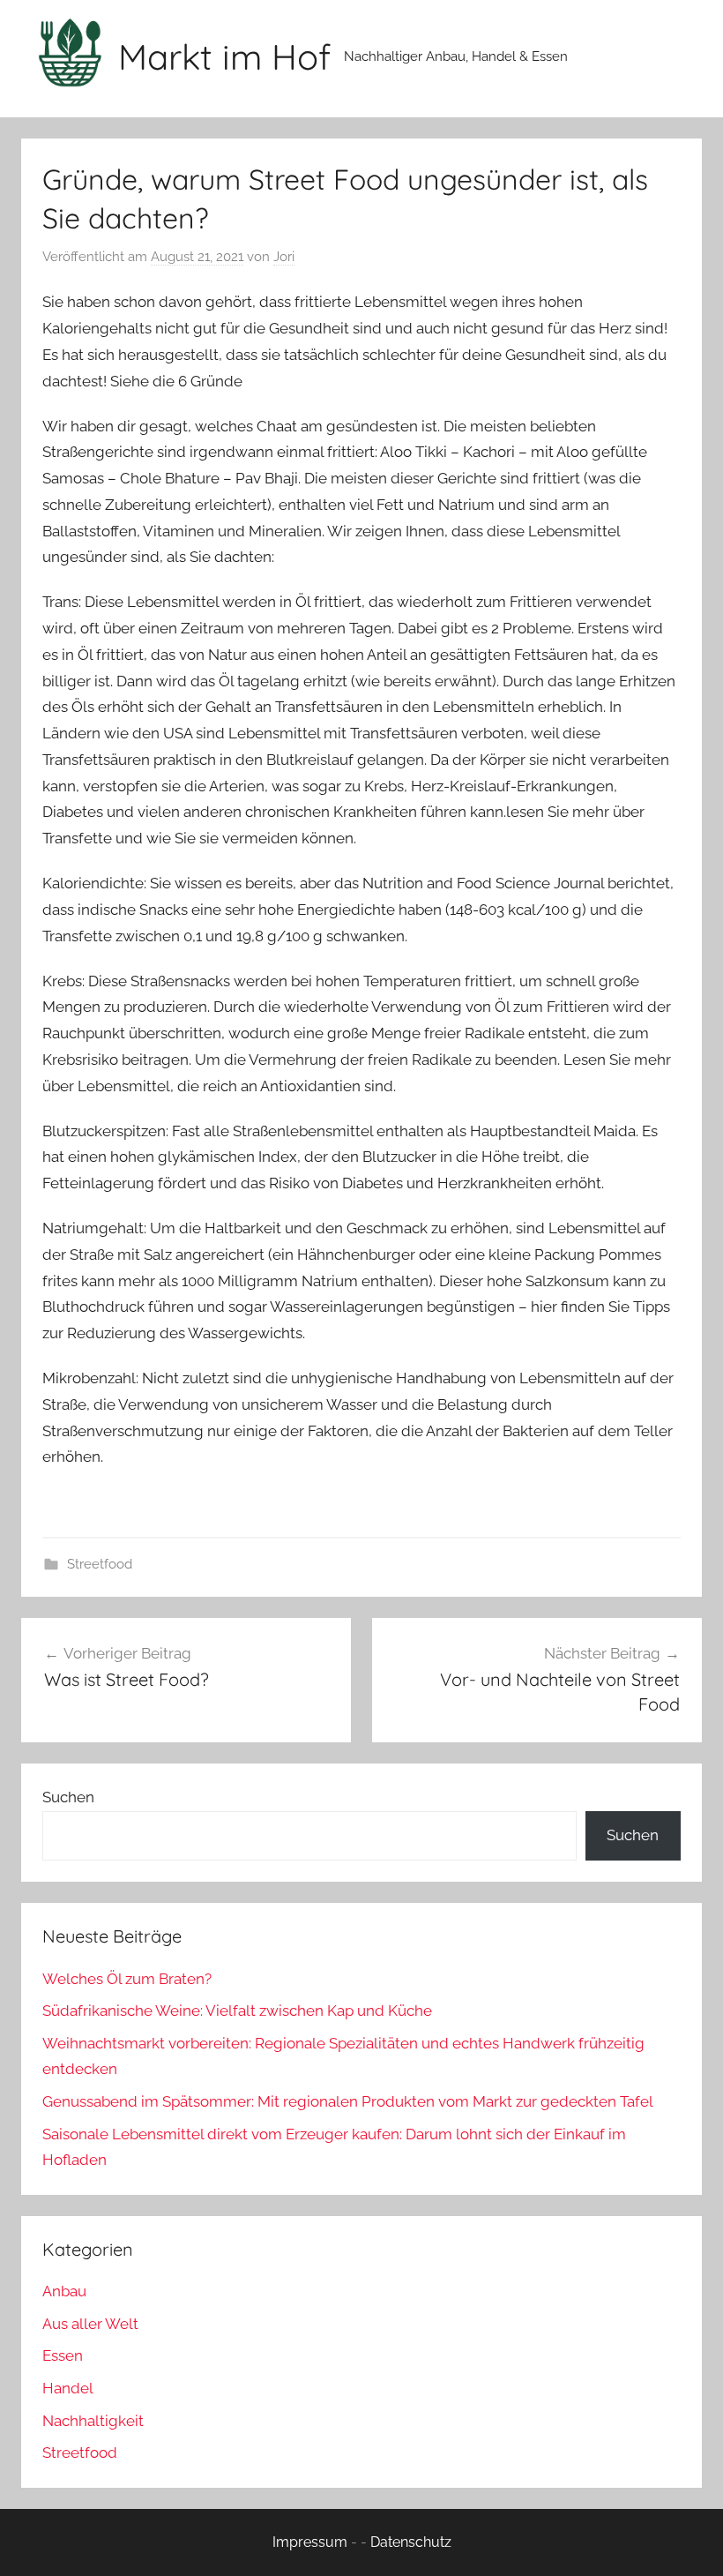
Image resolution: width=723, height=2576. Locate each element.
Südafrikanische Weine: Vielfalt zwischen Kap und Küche (237, 2011)
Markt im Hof (224, 56)
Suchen (68, 1797)
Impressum (310, 2542)
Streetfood (100, 1564)
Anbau (64, 2291)
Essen (63, 2355)
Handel (68, 2388)
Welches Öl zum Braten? (127, 1979)
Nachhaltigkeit (93, 2421)
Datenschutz (411, 2542)
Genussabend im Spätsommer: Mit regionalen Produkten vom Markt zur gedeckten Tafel (348, 2101)
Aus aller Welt (90, 2324)
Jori (284, 257)
